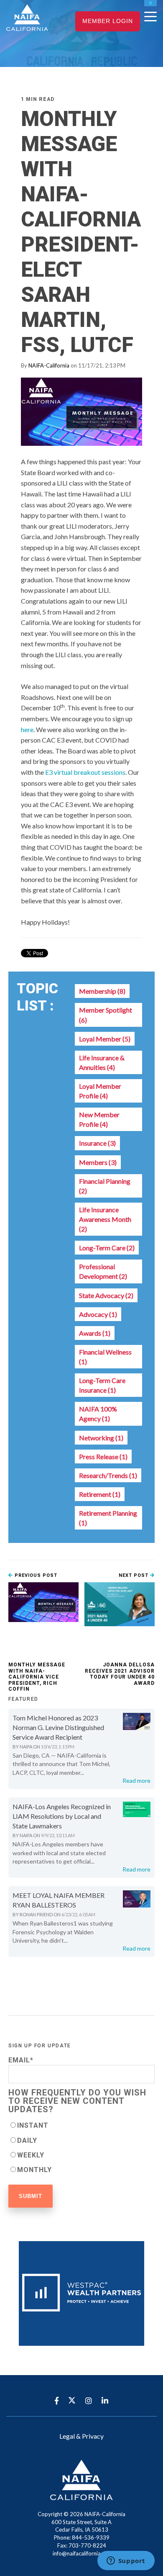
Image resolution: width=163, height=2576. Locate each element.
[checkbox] (81, 2147)
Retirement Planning (108, 1518)
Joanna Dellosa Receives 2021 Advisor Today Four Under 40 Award (120, 1674)
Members (98, 1162)
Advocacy (98, 1314)
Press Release (103, 1456)
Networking (101, 1438)
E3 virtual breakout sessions (85, 772)
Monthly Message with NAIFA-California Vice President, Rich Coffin (37, 1677)
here (27, 729)
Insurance (97, 1143)
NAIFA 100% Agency (98, 1414)
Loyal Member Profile (100, 1091)
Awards (95, 1333)
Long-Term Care (107, 1248)
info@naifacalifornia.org (81, 2553)
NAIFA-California (49, 365)
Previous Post (35, 1575)
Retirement (100, 1494)
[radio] (81, 2125)
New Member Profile (99, 1119)
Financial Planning (105, 1186)
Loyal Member (105, 1039)
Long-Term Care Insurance (102, 1385)
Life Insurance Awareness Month (105, 1219)
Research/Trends (108, 1475)
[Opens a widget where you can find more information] (126, 2561)
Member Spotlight (106, 1015)
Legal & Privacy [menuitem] (81, 2436)
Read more (136, 1780)
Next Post (134, 1575)
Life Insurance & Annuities (102, 1062)
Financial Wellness (105, 1357)
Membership (102, 991)
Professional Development (103, 1271)
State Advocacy (106, 1295)
